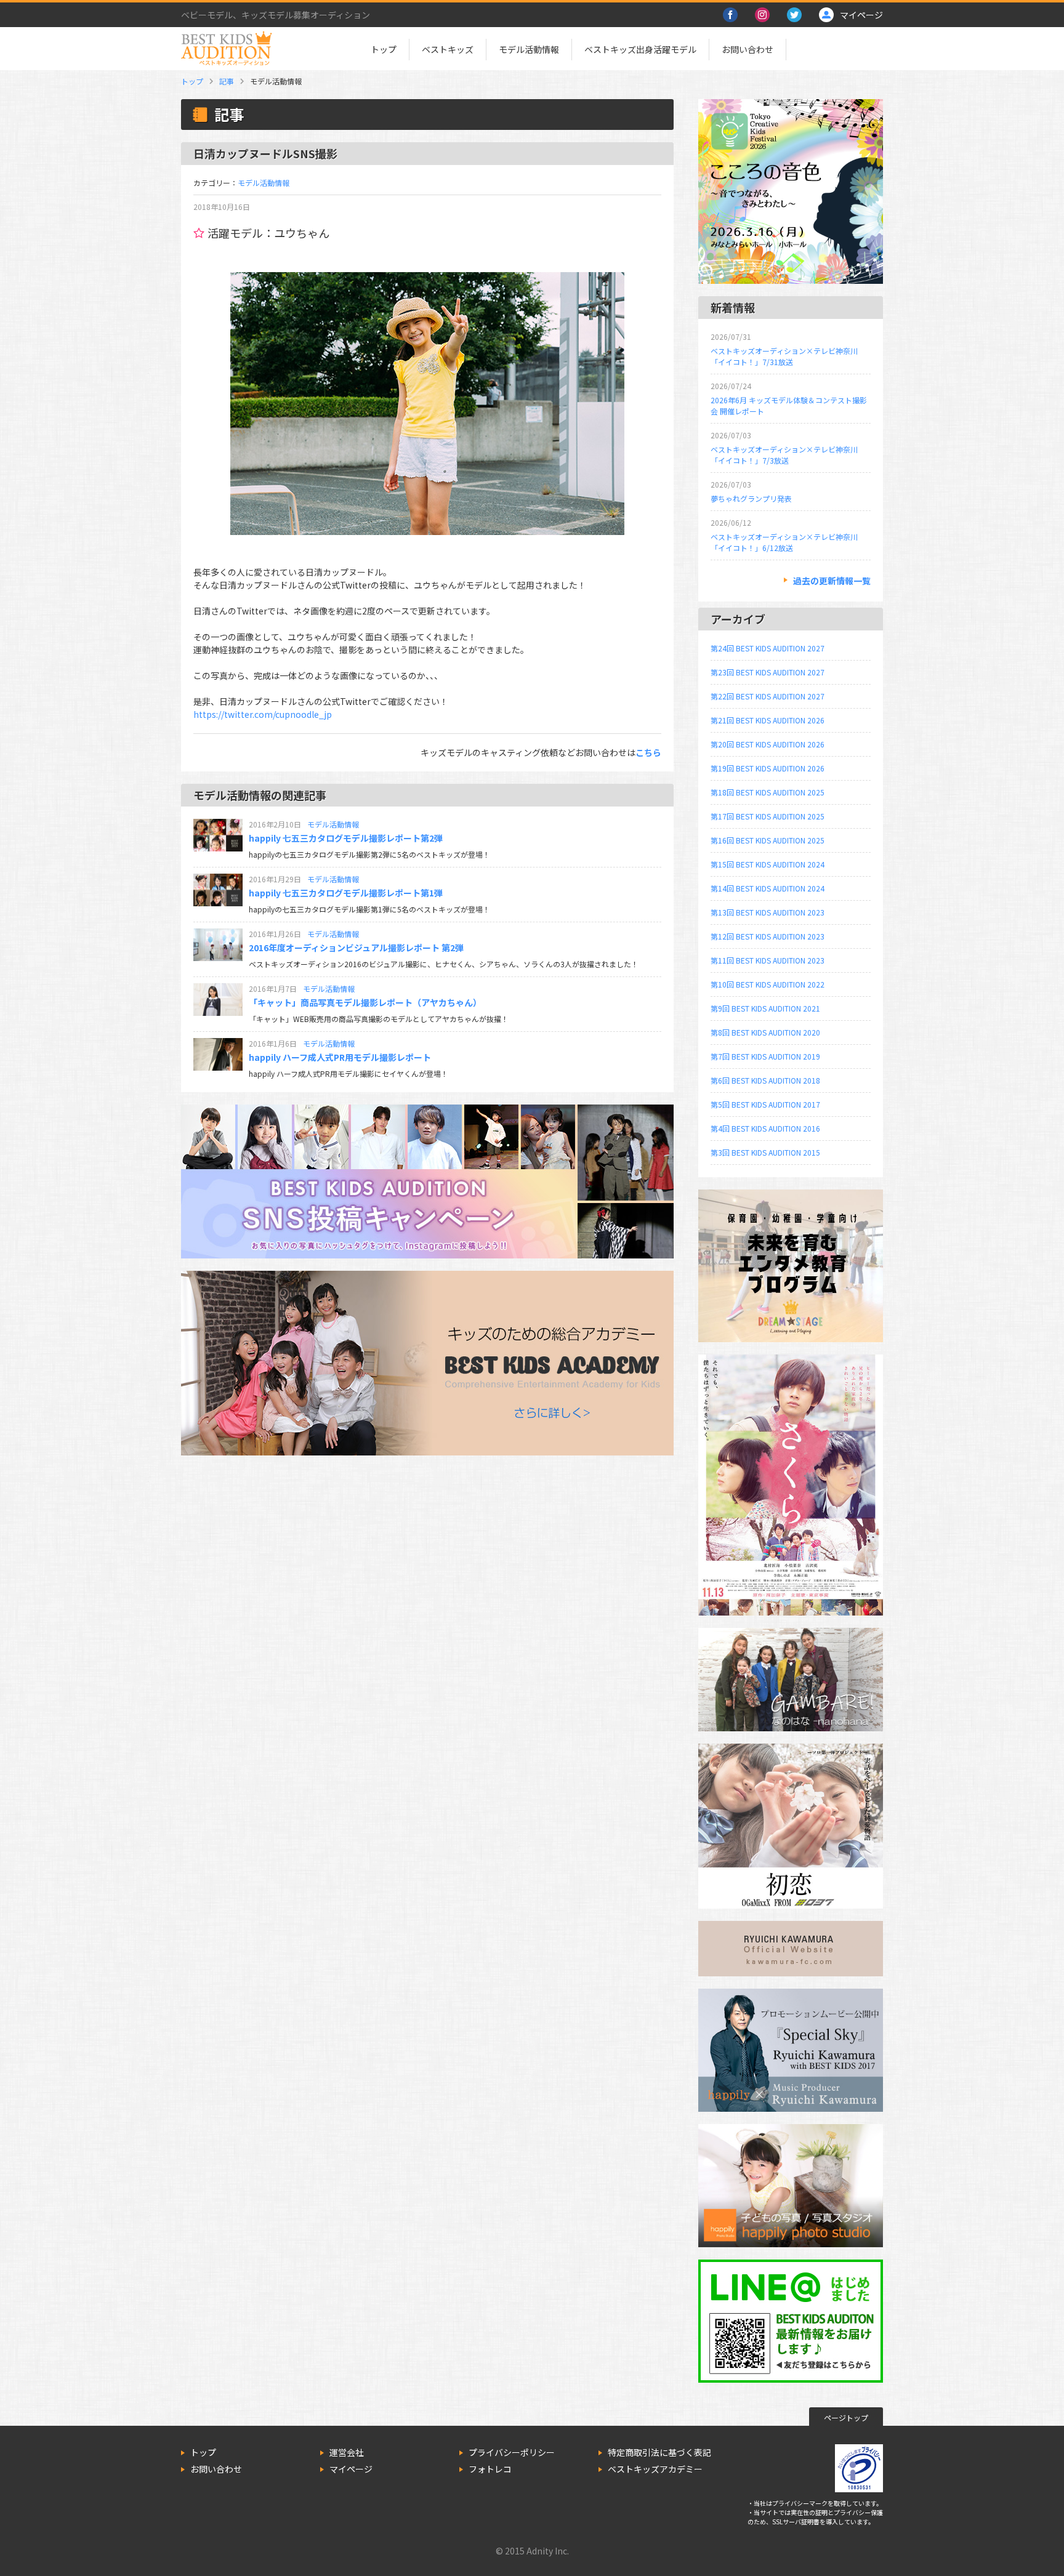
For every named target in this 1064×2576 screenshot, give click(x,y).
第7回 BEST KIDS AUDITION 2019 (765, 1056)
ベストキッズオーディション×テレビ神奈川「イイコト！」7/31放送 (784, 356)
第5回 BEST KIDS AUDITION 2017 (765, 1104)
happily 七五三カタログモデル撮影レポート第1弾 (346, 893)
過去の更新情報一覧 (832, 581)
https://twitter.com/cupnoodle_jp (263, 714)
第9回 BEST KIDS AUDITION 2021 (765, 1008)
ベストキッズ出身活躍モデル (640, 49)
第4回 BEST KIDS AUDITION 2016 (765, 1128)
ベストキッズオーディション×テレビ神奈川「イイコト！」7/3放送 (784, 455)
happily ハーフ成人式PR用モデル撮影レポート (340, 1057)
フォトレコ (490, 2469)
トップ (384, 49)
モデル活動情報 (529, 49)
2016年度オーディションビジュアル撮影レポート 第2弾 (356, 948)
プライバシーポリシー (512, 2452)
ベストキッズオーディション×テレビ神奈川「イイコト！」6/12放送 (784, 542)
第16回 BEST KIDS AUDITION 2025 (768, 840)
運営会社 (347, 2452)
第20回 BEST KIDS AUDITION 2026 (768, 744)
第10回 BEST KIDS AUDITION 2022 (768, 984)
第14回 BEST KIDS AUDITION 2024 (768, 888)
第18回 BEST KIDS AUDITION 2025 (768, 792)
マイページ (351, 2469)
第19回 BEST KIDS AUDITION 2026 (768, 768)
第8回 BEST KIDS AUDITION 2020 (765, 1032)
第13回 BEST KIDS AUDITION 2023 (768, 912)
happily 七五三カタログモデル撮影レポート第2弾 (346, 838)
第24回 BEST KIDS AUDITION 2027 (768, 648)
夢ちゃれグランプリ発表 (751, 498)
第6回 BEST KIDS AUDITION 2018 (765, 1080)
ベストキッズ (448, 49)
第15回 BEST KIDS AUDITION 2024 (768, 864)
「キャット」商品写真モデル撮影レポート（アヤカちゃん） (365, 1002)
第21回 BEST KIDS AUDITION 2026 (768, 720)
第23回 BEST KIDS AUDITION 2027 (768, 672)
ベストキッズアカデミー (655, 2469)
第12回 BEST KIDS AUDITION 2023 (768, 936)
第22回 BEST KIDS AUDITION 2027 (768, 696)
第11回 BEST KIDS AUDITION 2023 (768, 960)
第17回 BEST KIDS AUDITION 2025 (768, 816)
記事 (227, 81)
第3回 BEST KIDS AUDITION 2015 (765, 1152)
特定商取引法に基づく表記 (659, 2452)
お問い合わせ (748, 49)
